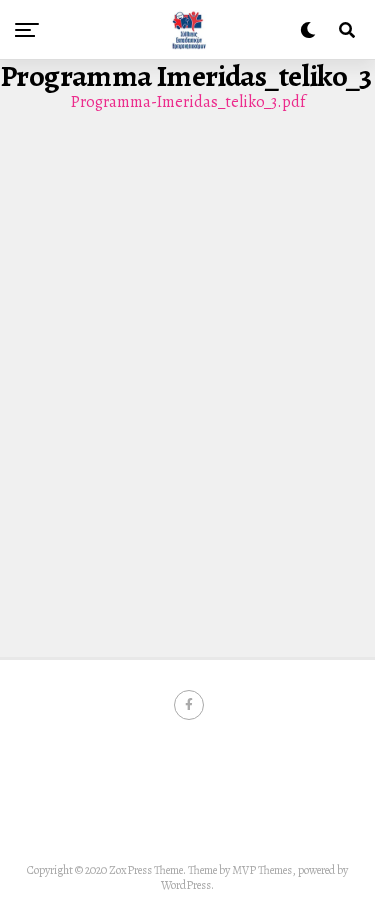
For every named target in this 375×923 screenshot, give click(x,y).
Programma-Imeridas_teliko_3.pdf (188, 102)
